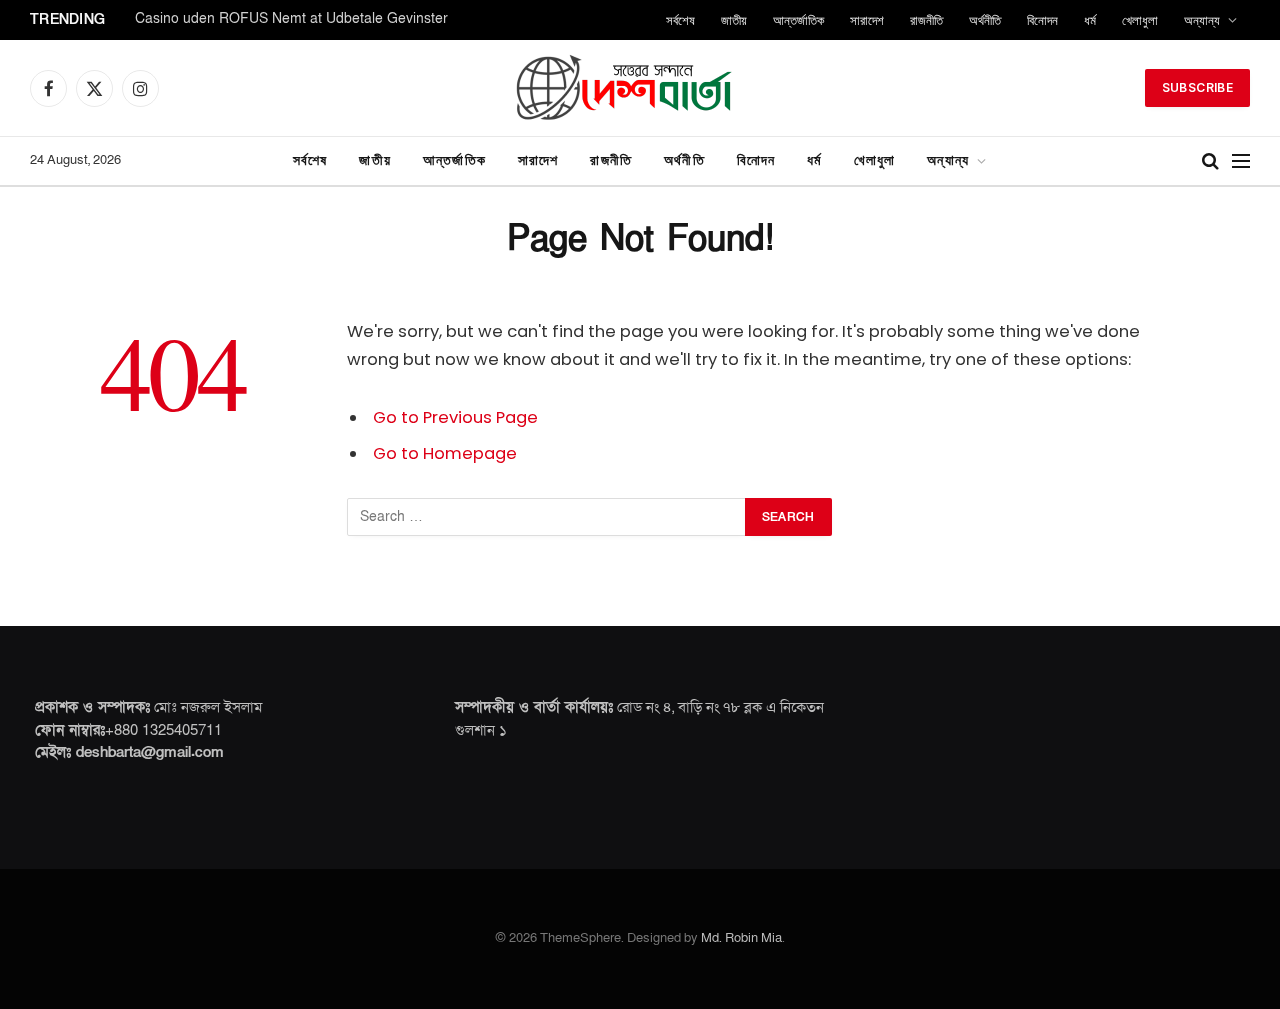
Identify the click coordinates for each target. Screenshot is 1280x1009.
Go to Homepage (445, 453)
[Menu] (1241, 161)
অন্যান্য (1202, 20)
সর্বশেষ (680, 20)
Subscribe (1197, 87)
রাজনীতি (926, 20)
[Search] (1210, 161)
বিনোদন (1042, 20)
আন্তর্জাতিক (798, 20)
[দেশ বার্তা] (640, 88)
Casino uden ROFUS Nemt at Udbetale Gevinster (291, 19)
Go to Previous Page (455, 417)
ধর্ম (1090, 20)
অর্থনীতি (985, 20)
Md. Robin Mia (741, 938)
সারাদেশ (867, 20)
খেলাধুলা (1140, 20)
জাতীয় (734, 20)
